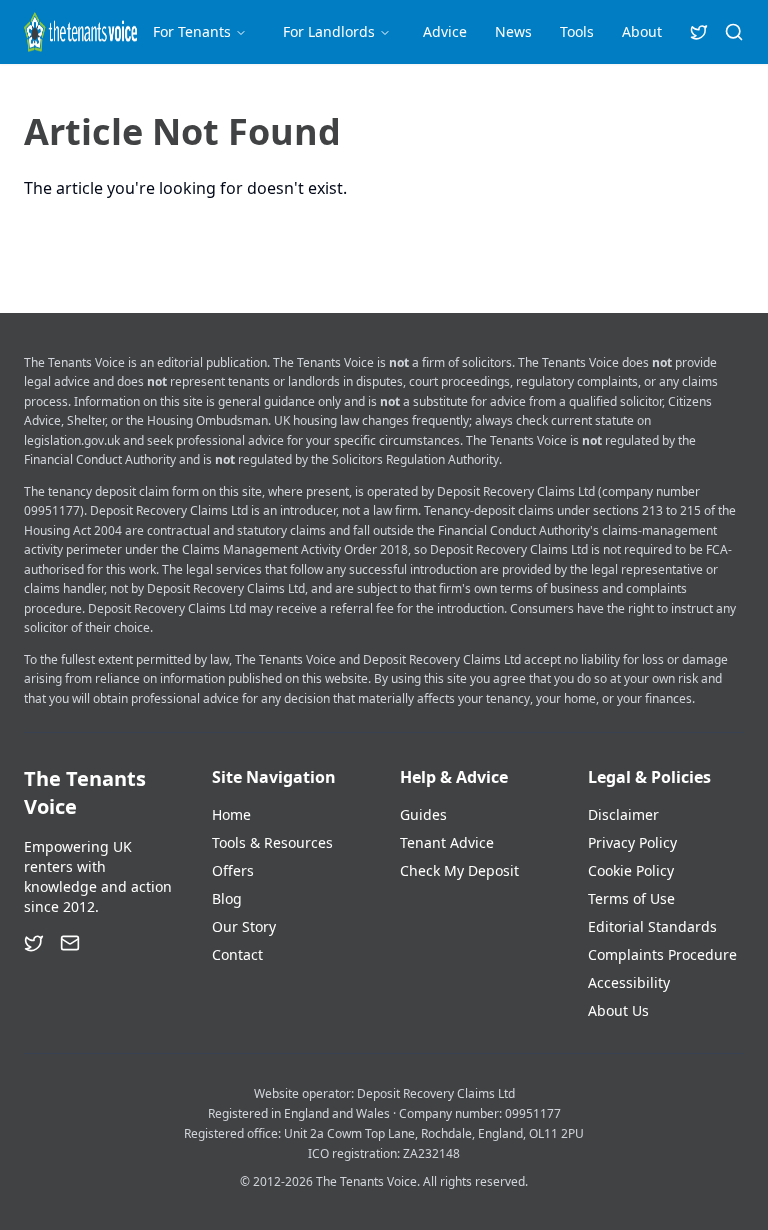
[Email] (70, 943)
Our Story (244, 926)
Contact (237, 954)
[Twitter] (34, 943)
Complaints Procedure (662, 954)
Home (231, 814)
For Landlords (329, 31)
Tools (577, 31)
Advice (445, 31)
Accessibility (629, 982)
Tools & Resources (272, 842)
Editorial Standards (652, 926)
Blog (227, 898)
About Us (618, 1010)
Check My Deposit (459, 870)
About (642, 31)
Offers (233, 870)
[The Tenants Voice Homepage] (80, 32)
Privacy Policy (632, 842)
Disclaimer (623, 814)
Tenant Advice (447, 842)
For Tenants (192, 31)
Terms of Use (631, 898)
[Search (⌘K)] (734, 32)
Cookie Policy (631, 870)
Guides (423, 814)
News (513, 31)
